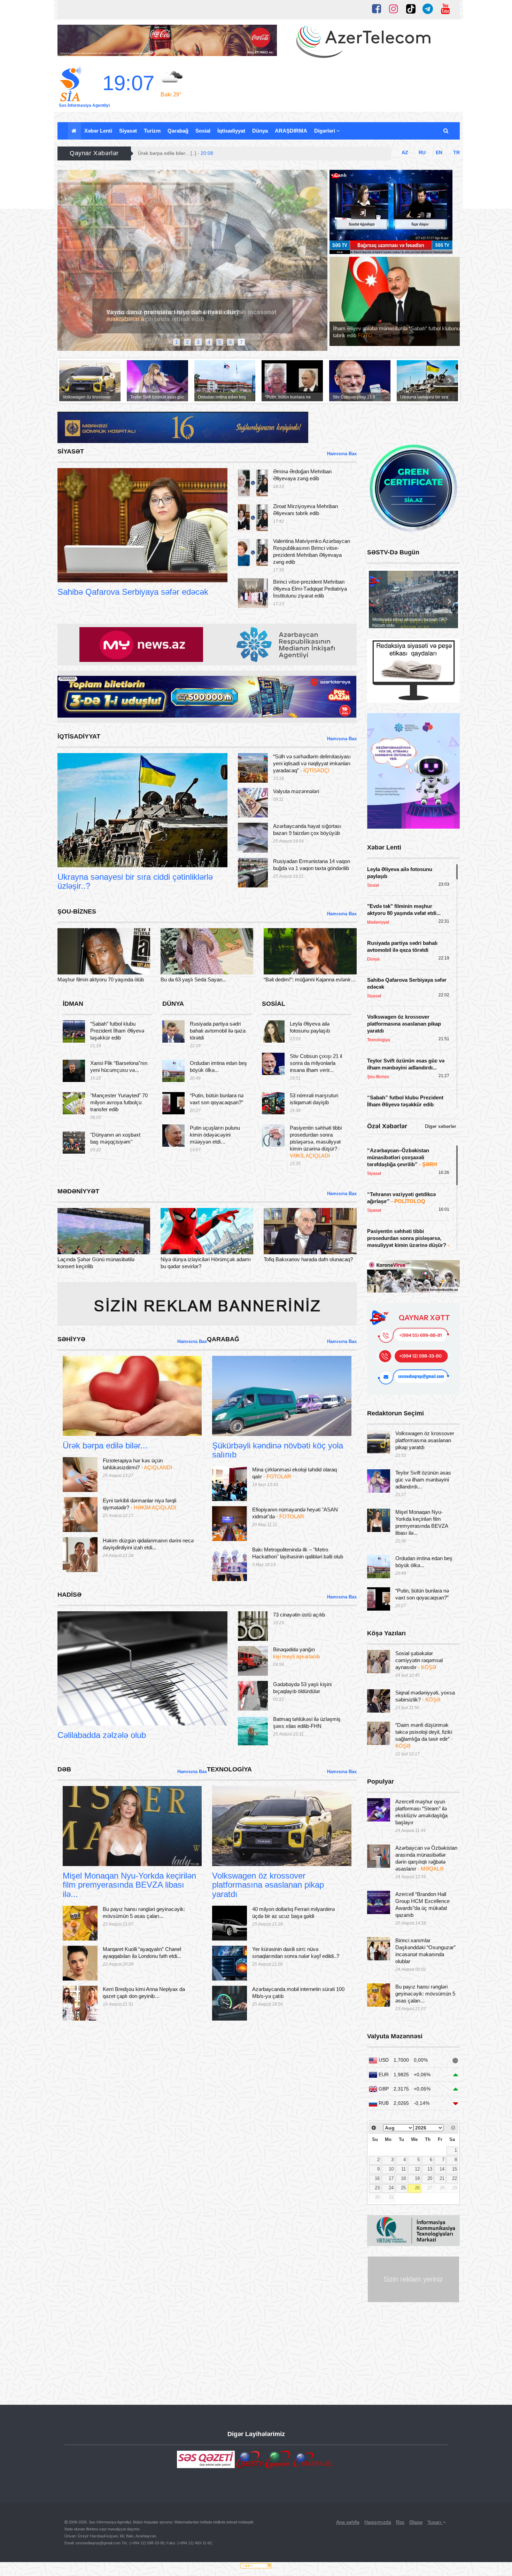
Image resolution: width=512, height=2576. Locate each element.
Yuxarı (435, 2522)
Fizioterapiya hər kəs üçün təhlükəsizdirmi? (137, 1464)
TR (456, 152)
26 (417, 2188)
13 (430, 2169)
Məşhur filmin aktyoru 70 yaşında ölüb (101, 979)
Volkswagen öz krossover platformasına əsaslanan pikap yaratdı (268, 1885)
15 (455, 2169)
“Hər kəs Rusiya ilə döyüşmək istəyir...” (165, 308)
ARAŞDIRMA (291, 131)
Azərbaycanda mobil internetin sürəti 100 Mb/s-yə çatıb (298, 1993)
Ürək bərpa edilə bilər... (105, 1445)
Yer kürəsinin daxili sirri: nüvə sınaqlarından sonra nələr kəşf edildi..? (296, 1953)
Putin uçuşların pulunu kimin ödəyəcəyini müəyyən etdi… (215, 1135)
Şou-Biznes (83, 966)
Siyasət (128, 131)
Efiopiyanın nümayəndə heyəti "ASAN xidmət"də (295, 1513)
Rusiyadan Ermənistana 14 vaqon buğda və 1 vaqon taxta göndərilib (312, 865)
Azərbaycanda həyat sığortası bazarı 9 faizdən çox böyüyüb (307, 829)
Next (321, 264)
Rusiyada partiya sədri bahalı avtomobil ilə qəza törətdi (218, 1031)
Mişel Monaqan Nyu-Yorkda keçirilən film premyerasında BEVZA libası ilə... (129, 1885)
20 (430, 2179)
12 (417, 2169)
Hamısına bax (342, 454)
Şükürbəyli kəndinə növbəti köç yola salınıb (278, 1450)
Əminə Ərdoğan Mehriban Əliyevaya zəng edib (302, 475)
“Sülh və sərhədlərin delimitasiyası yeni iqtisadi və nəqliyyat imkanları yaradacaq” (312, 763)
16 (377, 2179)
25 (403, 2188)
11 (404, 2169)
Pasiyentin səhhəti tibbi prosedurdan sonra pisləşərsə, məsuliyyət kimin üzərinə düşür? (316, 1142)
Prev (68, 381)
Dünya (260, 131)
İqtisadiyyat (231, 131)
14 (442, 2169)
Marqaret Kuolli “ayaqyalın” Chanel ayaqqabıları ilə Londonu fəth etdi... (142, 1953)
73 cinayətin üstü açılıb (299, 1615)
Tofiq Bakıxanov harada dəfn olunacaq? (308, 1259)
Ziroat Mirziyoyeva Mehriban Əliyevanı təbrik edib (305, 510)
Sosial (203, 131)
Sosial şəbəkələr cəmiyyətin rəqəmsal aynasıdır (419, 1660)
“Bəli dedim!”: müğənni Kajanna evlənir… (310, 979)
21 (442, 2179)
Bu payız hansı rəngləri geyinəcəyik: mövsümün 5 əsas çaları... (144, 1913)
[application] (391, 212)
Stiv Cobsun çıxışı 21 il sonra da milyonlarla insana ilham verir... (316, 1063)
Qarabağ (178, 131)
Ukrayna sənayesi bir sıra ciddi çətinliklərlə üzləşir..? (135, 881)
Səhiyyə (84, 1427)
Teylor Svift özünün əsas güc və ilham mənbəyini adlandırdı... (423, 1480)
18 (403, 2179)
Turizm (152, 131)
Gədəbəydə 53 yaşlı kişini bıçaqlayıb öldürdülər (302, 1688)
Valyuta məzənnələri (296, 791)
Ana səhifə (348, 2522)
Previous (64, 264)
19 (417, 2179)
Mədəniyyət (83, 1246)
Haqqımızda (378, 2522)
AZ (405, 152)
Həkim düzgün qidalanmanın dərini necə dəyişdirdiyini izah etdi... (148, 1544)
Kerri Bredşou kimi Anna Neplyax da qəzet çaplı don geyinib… (144, 1993)
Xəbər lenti (98, 131)
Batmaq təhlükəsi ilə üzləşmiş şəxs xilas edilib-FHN (307, 1722)
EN (439, 152)
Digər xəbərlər (441, 1126)
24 (391, 2188)
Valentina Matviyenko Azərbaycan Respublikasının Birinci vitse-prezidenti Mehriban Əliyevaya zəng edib (312, 551)
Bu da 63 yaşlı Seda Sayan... (193, 979)
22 (455, 2179)
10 (391, 2169)
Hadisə (78, 1717)
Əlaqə (416, 2522)
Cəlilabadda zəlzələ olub (102, 1735)
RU (422, 152)
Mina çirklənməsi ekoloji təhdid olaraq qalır (294, 1473)
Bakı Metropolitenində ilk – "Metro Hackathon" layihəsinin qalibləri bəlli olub (298, 1553)
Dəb (80, 1857)
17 (391, 2179)
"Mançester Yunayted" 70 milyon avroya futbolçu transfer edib (119, 1102)
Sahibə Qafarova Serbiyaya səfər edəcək (133, 592)
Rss (400, 2522)
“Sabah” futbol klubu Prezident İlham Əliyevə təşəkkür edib (117, 1031)
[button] (446, 131)
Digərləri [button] (325, 131)
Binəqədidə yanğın (296, 1653)
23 (377, 2188)
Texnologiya (238, 1857)
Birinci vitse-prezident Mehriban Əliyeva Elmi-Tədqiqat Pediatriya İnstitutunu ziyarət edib (310, 589)
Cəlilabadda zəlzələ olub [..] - (177, 153)
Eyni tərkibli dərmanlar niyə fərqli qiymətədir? (139, 1504)
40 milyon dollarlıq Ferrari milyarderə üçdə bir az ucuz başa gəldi (293, 1913)
